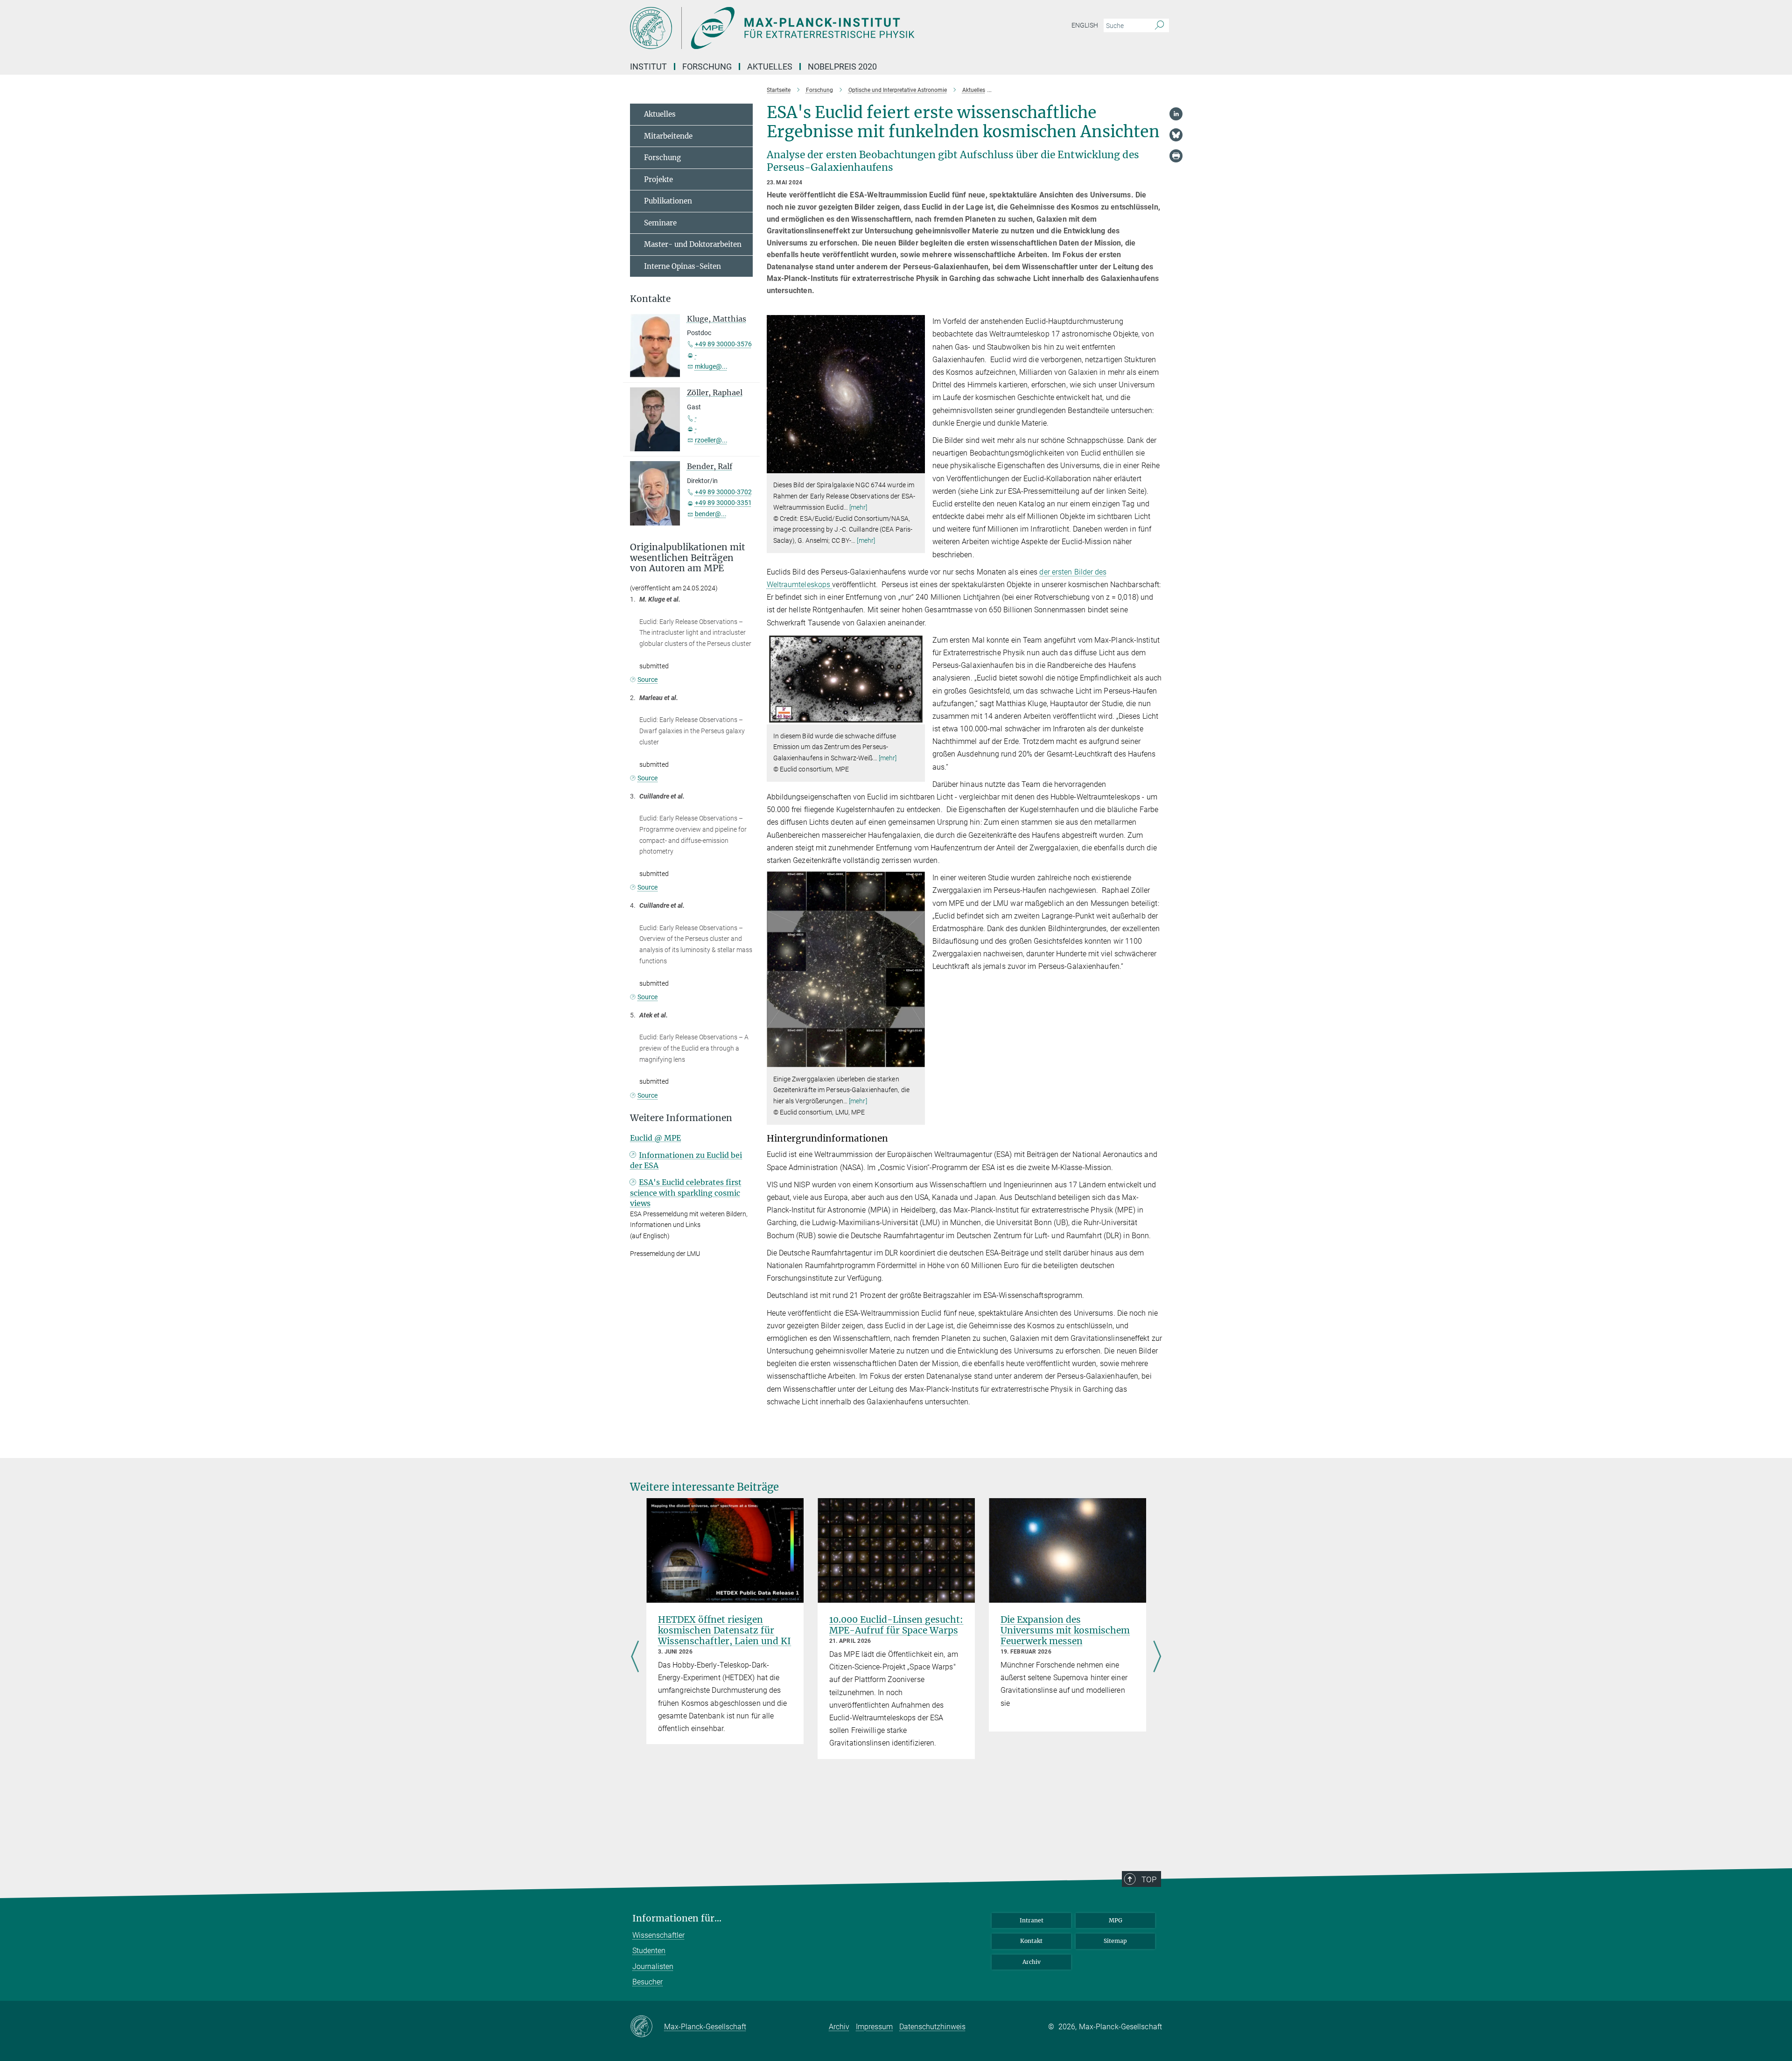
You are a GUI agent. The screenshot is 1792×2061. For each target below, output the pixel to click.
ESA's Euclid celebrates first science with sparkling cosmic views (686, 1193)
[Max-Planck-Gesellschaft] (647, 2027)
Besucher (647, 1982)
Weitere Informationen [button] (681, 1118)
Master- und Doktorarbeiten (693, 244)
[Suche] (1159, 26)
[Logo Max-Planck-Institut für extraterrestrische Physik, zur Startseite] (805, 28)
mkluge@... (711, 366)
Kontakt (1031, 1941)
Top (1149, 1879)
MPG (1116, 1920)
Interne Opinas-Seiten (682, 266)
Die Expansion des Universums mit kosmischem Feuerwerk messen (1065, 1630)
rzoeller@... (711, 440)
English (1085, 25)
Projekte (658, 179)
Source (647, 680)
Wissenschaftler (658, 1935)
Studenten (649, 1951)
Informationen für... (677, 1918)
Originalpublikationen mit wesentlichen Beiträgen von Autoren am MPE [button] (688, 558)
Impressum (874, 2027)
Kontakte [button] (650, 299)
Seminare (660, 223)
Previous (635, 1657)
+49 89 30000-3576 (723, 344)
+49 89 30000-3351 (723, 503)
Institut (648, 67)
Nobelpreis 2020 (842, 67)
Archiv (1032, 1962)
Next (1157, 1657)
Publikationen (668, 201)
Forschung (707, 67)
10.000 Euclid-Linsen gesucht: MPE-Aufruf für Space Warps (896, 1625)
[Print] (1176, 156)
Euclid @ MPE (655, 1138)
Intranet (1032, 1920)
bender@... (711, 514)
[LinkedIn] (1176, 114)
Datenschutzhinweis (932, 2027)
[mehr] (858, 507)
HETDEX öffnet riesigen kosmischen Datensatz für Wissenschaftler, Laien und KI (724, 1630)
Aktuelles (770, 67)
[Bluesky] (1176, 135)
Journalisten (653, 1966)
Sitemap (1115, 1941)
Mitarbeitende (668, 136)
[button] (917, 466)
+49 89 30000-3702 (723, 492)
